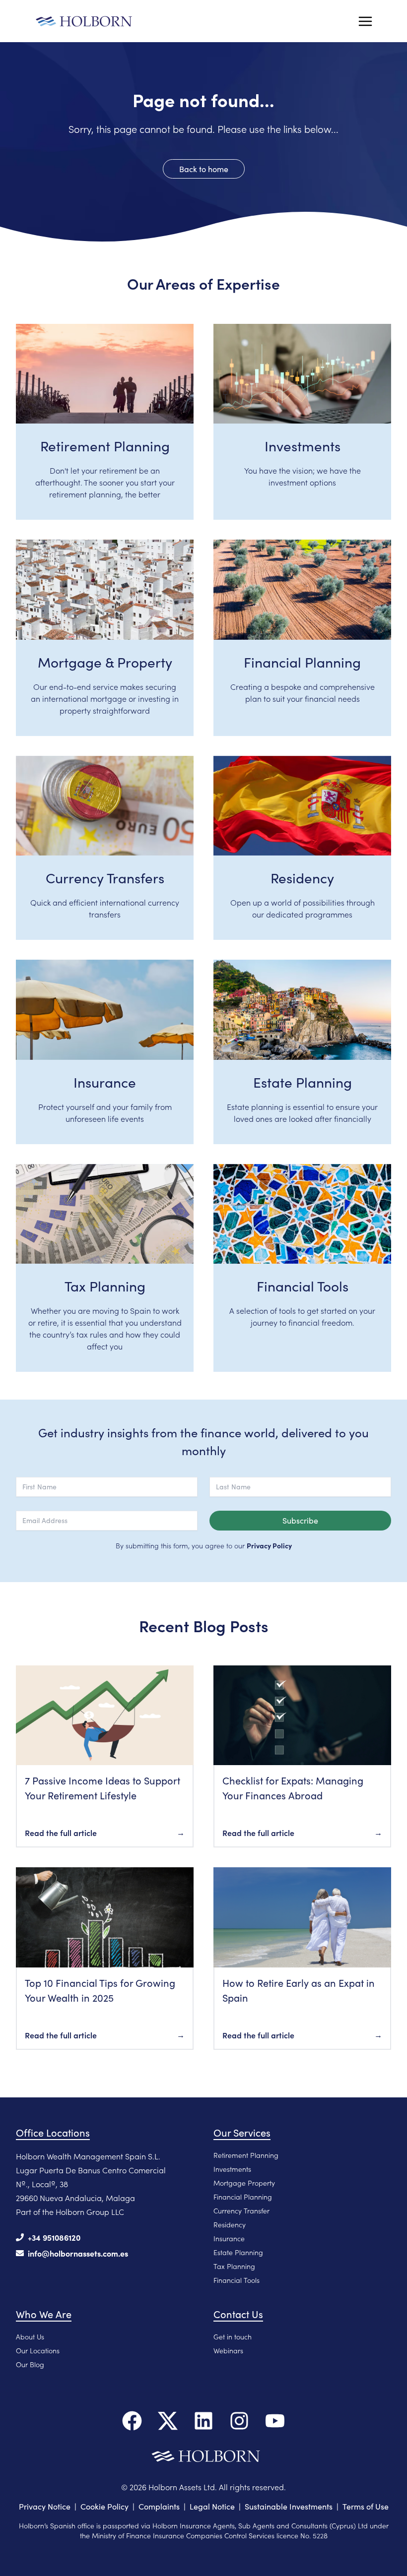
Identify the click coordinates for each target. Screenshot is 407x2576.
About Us (30, 2336)
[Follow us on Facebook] (132, 2421)
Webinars (228, 2350)
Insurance (229, 2238)
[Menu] (365, 21)
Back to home (204, 169)
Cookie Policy (104, 2506)
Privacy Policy (269, 1545)
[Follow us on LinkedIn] (203, 2421)
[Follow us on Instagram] (239, 2421)
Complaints (159, 2506)
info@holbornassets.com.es (78, 2253)
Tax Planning (234, 2266)
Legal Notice (212, 2506)
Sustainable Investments (289, 2506)
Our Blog (30, 2364)
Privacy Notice (45, 2506)
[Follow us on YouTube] (275, 2421)
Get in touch (233, 2336)
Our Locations (38, 2350)
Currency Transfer (241, 2210)
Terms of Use (366, 2506)
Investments (232, 2169)
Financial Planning (243, 2197)
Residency (230, 2224)
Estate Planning (238, 2252)
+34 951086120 (54, 2237)
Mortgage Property (244, 2183)
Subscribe (300, 1520)
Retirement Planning (246, 2155)
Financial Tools (237, 2280)
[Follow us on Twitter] (168, 2421)
